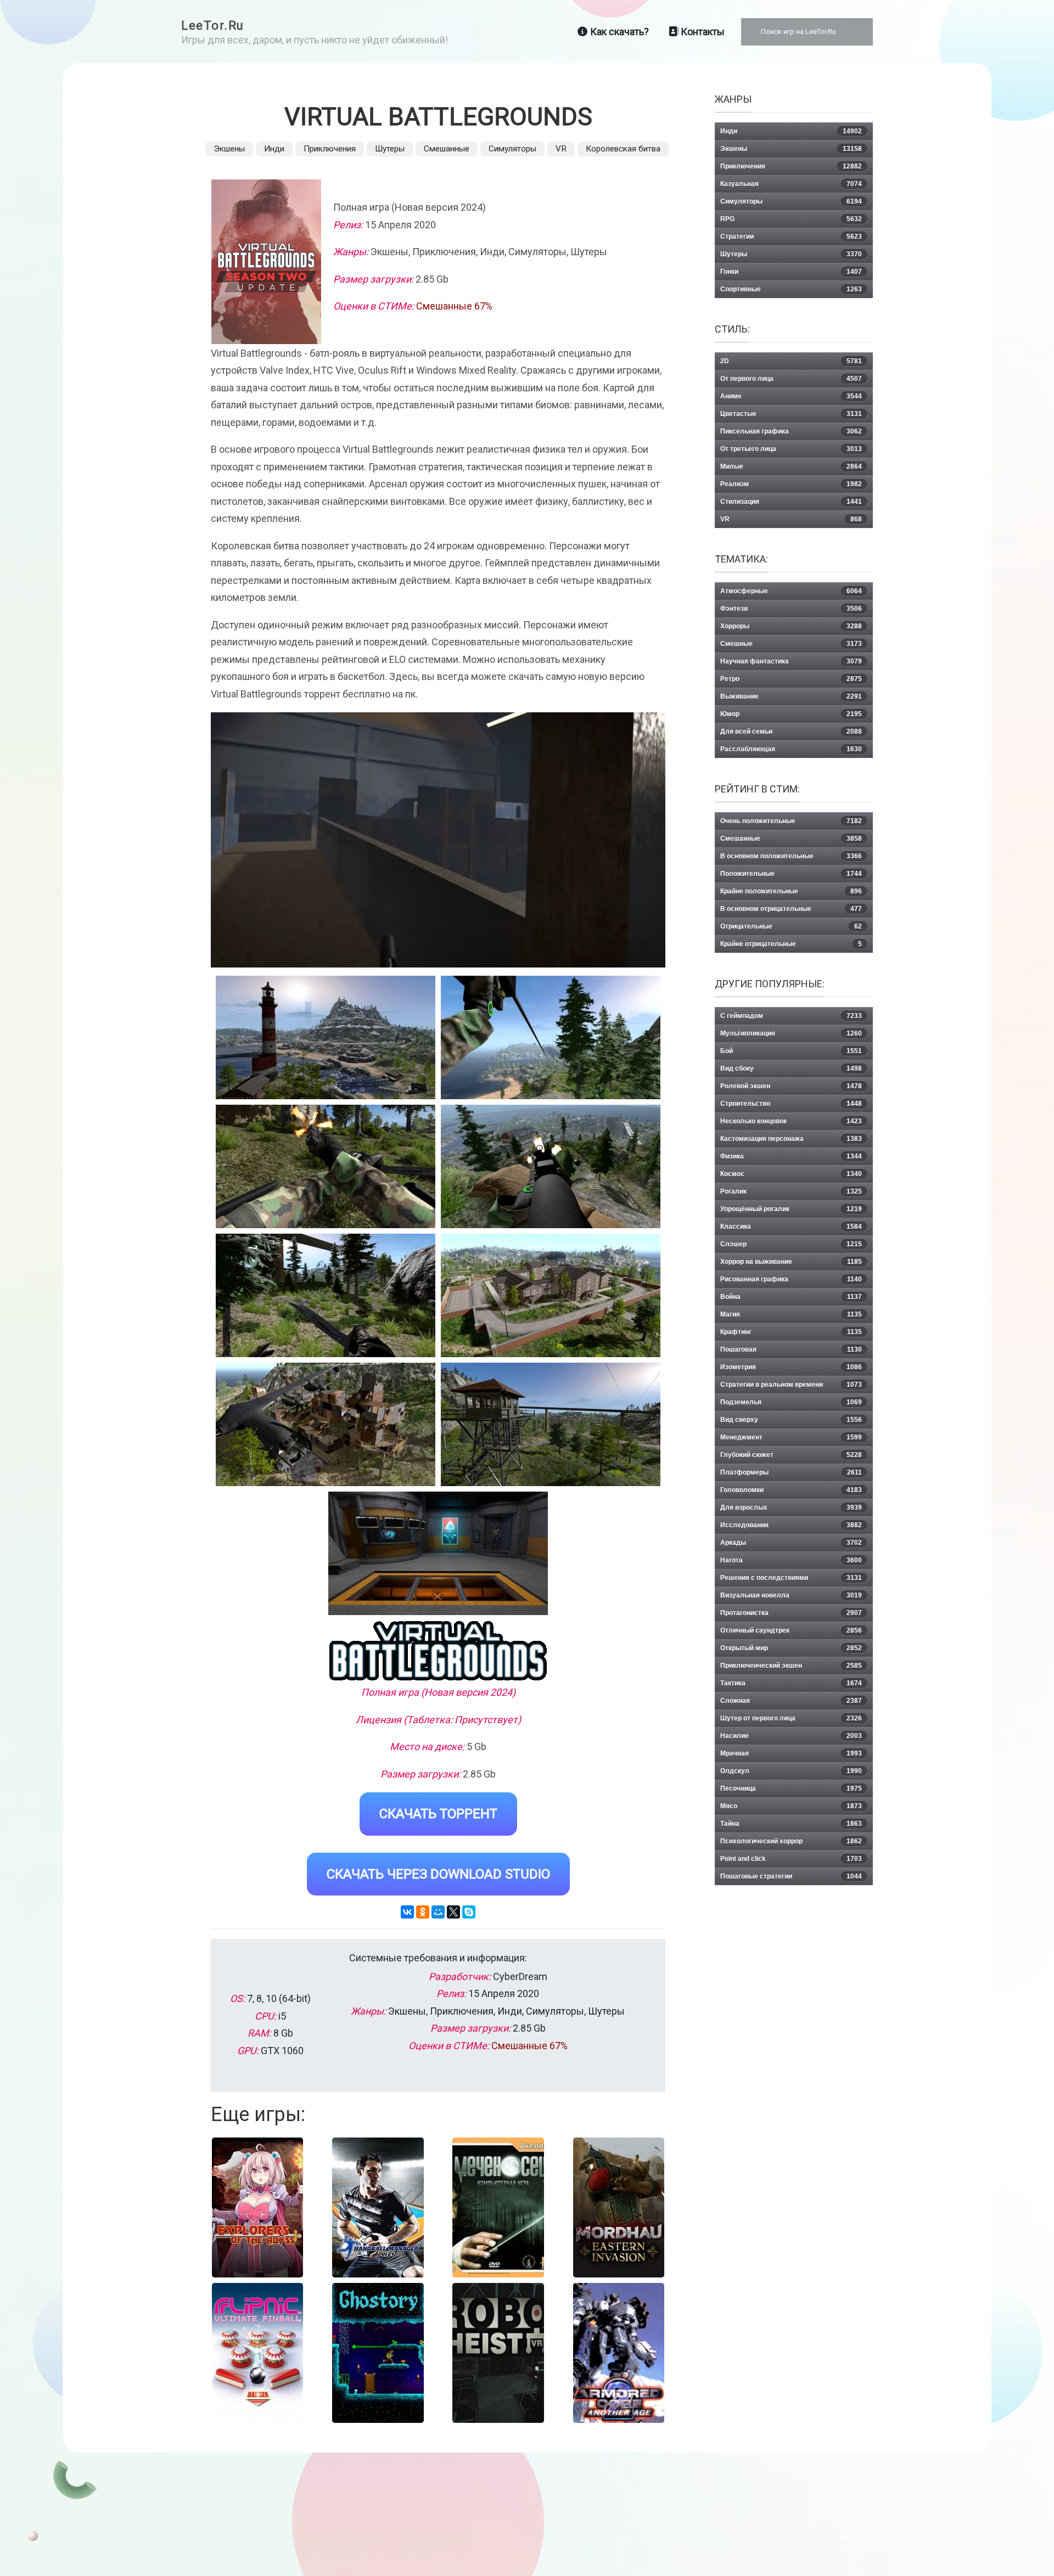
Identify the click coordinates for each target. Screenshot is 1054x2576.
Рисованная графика (791, 1279)
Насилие (791, 1736)
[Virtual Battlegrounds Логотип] (438, 1651)
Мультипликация (791, 1033)
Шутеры (390, 149)
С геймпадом (791, 1016)
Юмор (791, 714)
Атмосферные (791, 591)
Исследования (791, 1525)
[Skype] (469, 1912)
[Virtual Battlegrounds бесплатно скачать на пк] (326, 1037)
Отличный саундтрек (791, 1630)
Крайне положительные (791, 891)
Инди (274, 149)
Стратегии (791, 237)
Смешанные (447, 149)
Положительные (791, 874)
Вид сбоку (791, 1068)
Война (791, 1297)
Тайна (791, 1824)
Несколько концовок (791, 1121)
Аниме (791, 396)
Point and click (791, 1859)
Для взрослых (791, 1508)
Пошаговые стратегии (791, 1876)
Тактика (791, 1683)
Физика (791, 1156)
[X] (453, 1912)
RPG (791, 219)
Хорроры (791, 626)
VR (561, 149)
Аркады (791, 1543)
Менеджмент (791, 1437)
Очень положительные (791, 821)
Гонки (791, 272)
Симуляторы (512, 149)
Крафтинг (791, 1332)
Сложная (791, 1701)
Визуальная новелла (791, 1595)
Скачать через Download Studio (438, 1874)
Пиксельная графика (791, 431)
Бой (791, 1051)
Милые (791, 466)
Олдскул (791, 1771)
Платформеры (791, 1472)
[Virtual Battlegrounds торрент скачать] (551, 1037)
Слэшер (791, 1244)
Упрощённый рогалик (791, 1209)
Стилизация (791, 502)
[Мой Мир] (438, 1912)
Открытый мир (791, 1648)
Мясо (791, 1806)
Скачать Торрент (438, 1814)
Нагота (791, 1560)
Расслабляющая (791, 749)
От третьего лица (791, 449)
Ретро (791, 679)
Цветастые (791, 414)
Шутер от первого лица (791, 1718)
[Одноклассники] (423, 1912)
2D (791, 361)
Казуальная (791, 184)
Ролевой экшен (791, 1086)
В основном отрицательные (791, 909)
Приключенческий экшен (791, 1666)
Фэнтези (791, 609)
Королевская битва (623, 149)
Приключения (330, 149)
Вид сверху (791, 1420)
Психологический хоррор (791, 1841)
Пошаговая (791, 1349)
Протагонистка (791, 1613)
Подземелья (791, 1402)
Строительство (791, 1104)
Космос (791, 1174)
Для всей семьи (791, 732)
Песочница (791, 1788)
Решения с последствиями (791, 1578)
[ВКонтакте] (407, 1912)
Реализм (791, 484)
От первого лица (791, 379)
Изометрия (791, 1367)
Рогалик (791, 1191)
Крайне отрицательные (791, 944)
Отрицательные (791, 926)
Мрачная (791, 1753)
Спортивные (791, 289)
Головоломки (791, 1490)
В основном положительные (791, 856)
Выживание (791, 696)
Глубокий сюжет (791, 1455)
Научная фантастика (791, 661)
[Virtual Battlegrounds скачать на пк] (326, 1166)
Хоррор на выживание (791, 1262)
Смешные (791, 644)
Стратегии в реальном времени (791, 1385)
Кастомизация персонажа (791, 1139)
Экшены (229, 149)
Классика (791, 1227)
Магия (791, 1314)
